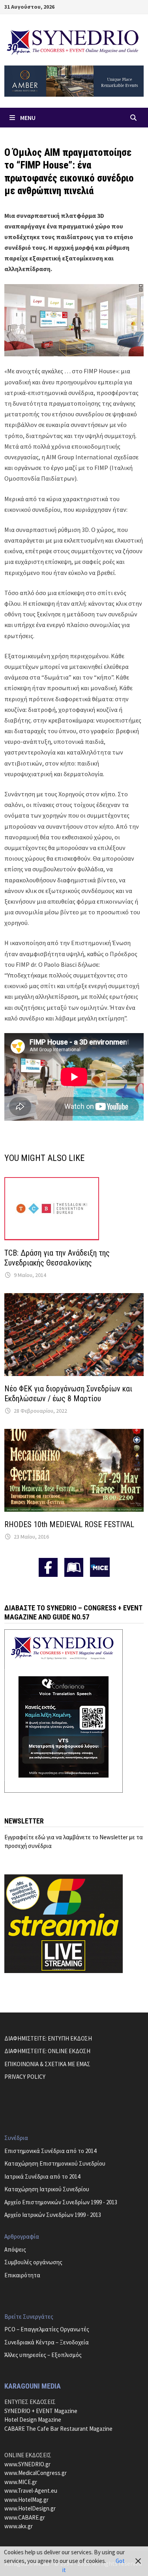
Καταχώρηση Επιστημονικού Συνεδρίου (55, 2163)
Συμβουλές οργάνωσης (33, 2262)
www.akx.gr (19, 2526)
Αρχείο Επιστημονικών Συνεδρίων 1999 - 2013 (61, 2202)
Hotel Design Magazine (33, 2420)
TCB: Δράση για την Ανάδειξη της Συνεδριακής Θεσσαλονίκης (57, 1258)
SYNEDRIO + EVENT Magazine (41, 2411)
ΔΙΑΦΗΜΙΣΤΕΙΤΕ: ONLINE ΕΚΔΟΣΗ (47, 2051)
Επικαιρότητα (22, 2275)
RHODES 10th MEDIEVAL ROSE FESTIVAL (69, 1524)
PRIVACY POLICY (25, 2077)
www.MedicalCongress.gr (36, 2473)
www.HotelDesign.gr (30, 2508)
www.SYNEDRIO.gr (27, 2464)
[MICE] (100, 1566)
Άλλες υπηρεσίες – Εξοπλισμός (43, 2355)
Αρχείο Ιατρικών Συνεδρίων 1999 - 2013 (53, 2215)
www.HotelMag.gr (26, 2500)
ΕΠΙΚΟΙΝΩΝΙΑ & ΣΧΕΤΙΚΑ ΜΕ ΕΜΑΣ (47, 2064)
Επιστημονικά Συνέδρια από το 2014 (50, 2151)
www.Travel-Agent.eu (31, 2491)
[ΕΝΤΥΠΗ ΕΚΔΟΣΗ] (74, 1567)
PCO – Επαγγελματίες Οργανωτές (47, 2329)
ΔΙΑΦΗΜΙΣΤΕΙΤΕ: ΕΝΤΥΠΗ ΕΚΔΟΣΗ (48, 2038)
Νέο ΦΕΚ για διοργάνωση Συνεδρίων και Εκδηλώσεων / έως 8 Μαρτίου (68, 1394)
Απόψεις (15, 2249)
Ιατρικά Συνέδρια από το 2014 (42, 2176)
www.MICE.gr (21, 2482)
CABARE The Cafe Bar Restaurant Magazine (58, 2429)
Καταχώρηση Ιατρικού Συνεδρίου (47, 2189)
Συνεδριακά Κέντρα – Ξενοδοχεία (47, 2342)
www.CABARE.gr (25, 2517)
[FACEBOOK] (48, 1567)
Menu (28, 118)
